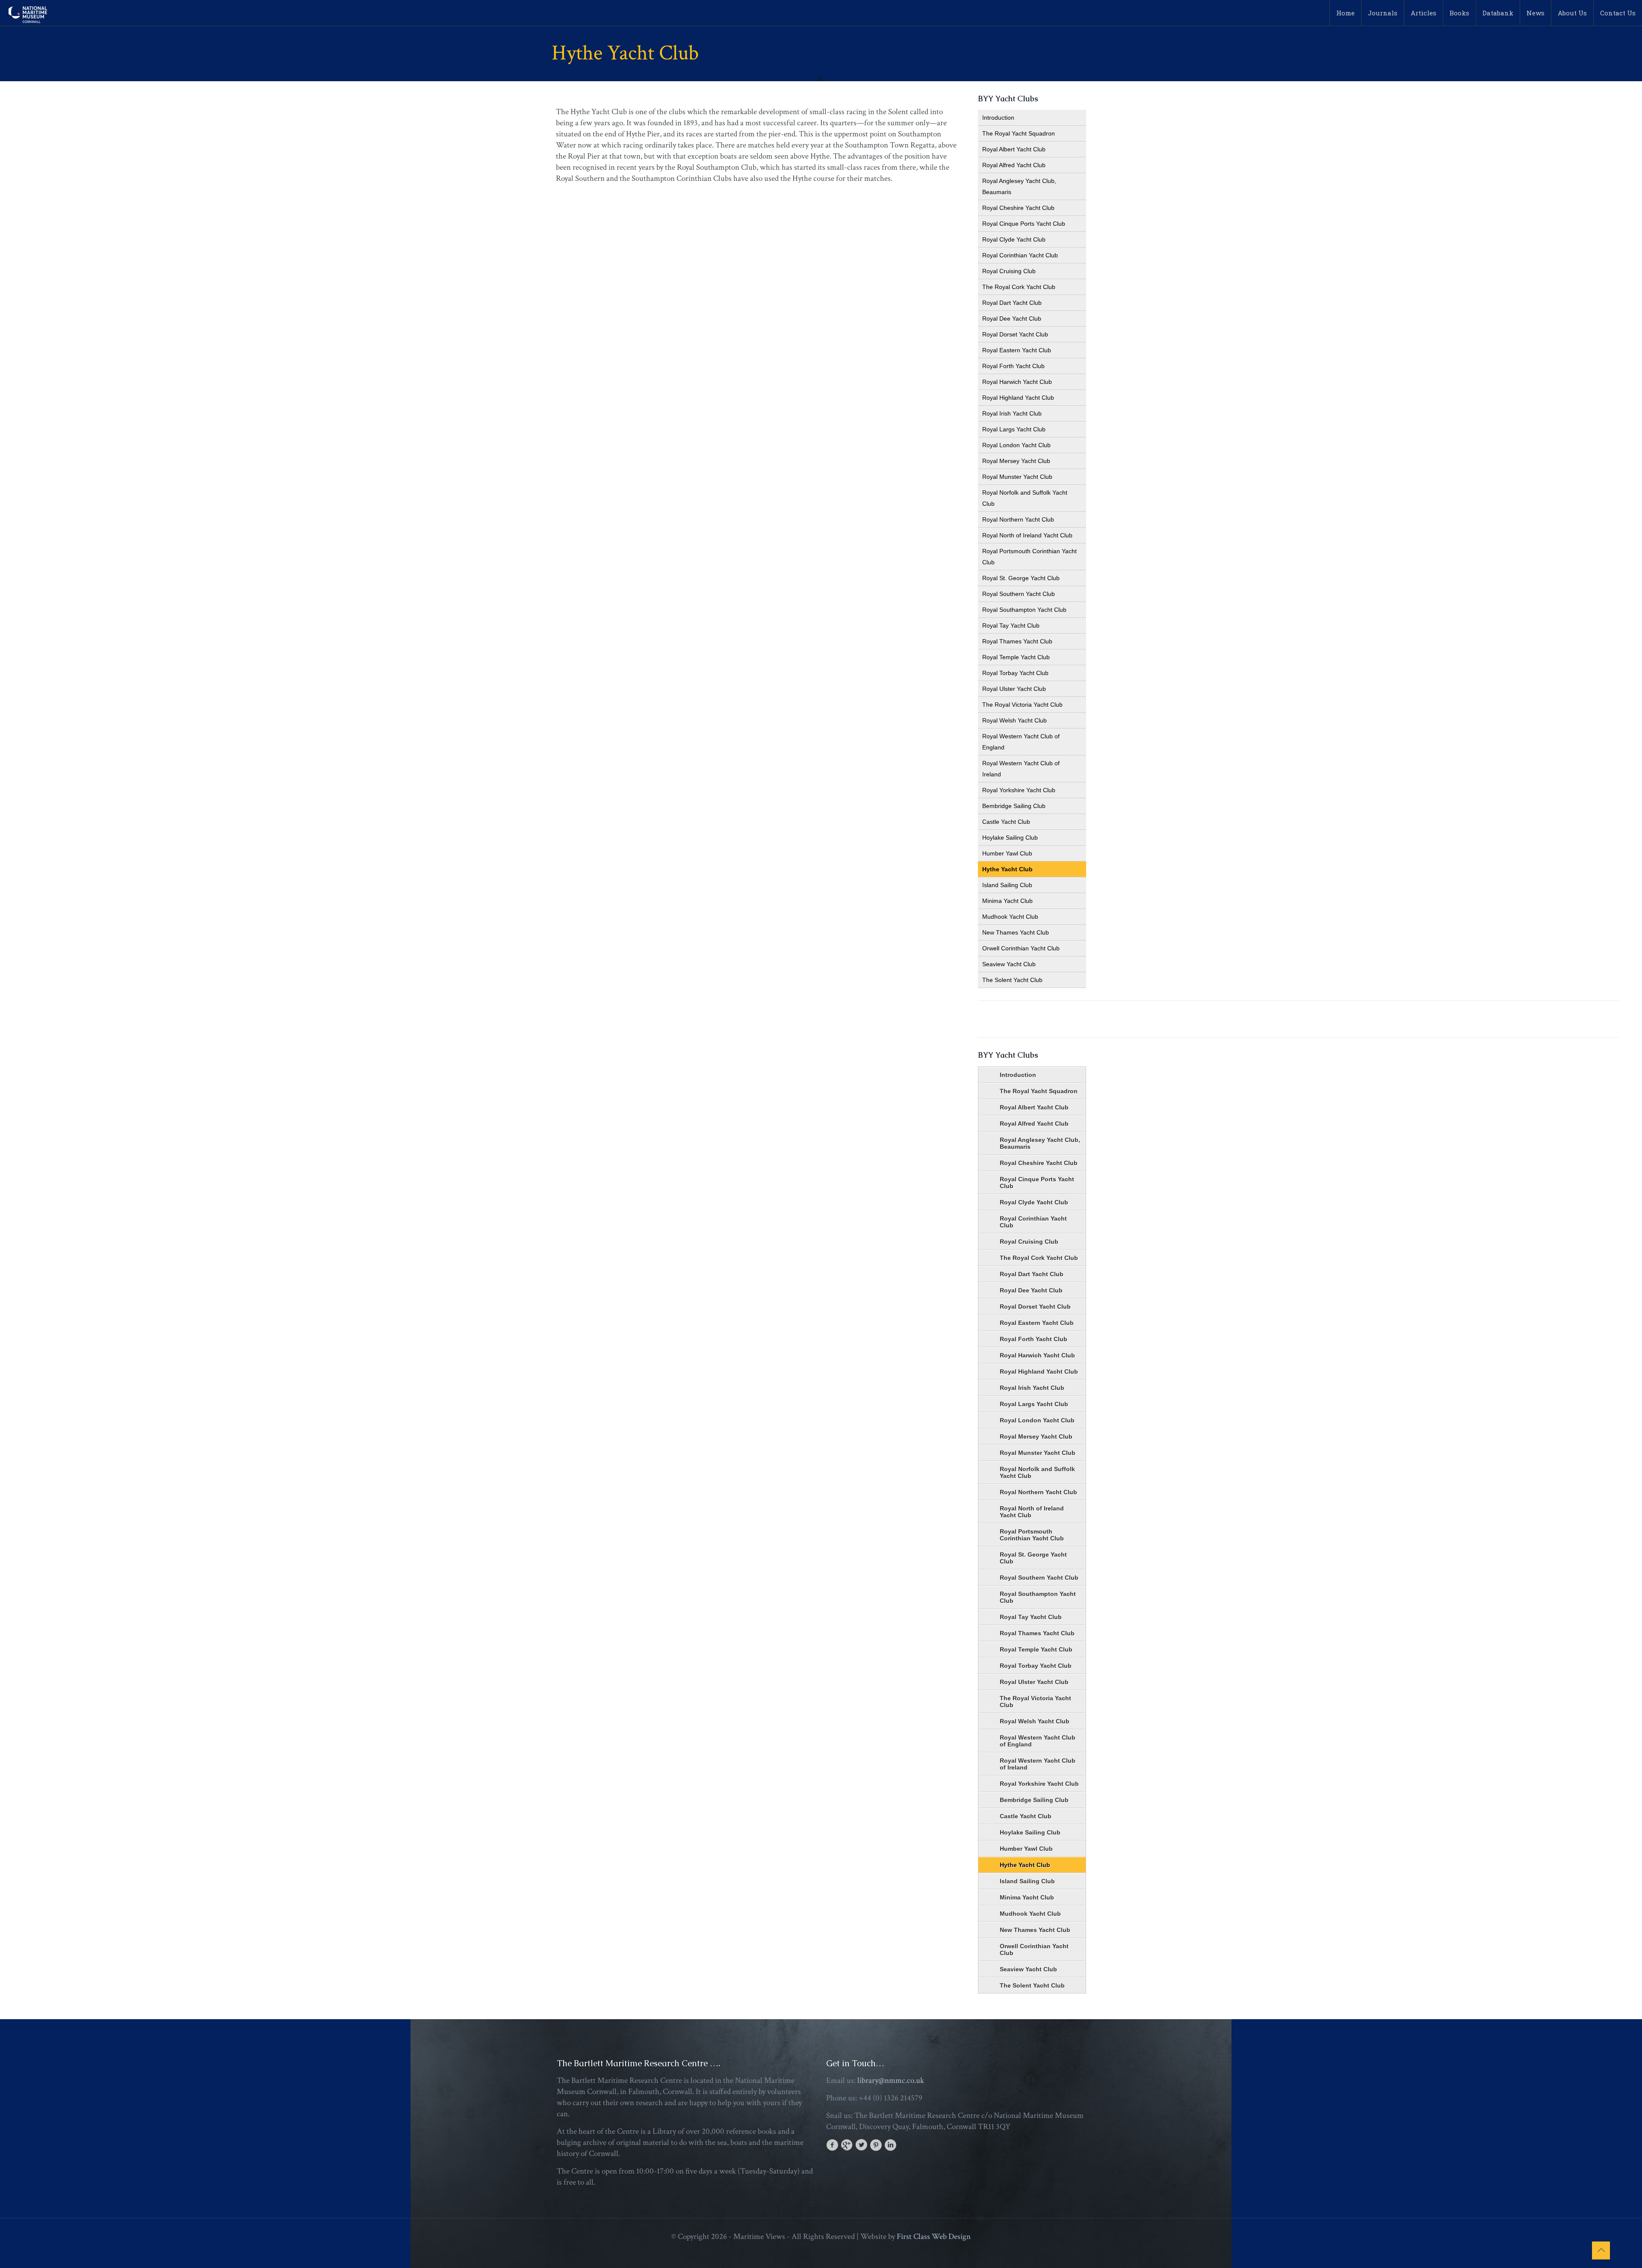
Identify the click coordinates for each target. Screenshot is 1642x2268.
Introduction (998, 118)
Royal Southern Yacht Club (1019, 594)
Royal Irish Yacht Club (1012, 413)
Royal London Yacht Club (1016, 445)
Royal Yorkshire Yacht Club (1019, 790)
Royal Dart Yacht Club (1012, 303)
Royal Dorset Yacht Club (1015, 334)
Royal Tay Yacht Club (1011, 625)
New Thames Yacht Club (1016, 932)
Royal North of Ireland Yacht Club (1027, 535)
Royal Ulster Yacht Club (1014, 689)
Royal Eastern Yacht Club (1017, 350)
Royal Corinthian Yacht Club (1020, 255)
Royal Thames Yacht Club (1017, 641)
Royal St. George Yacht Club (1021, 578)
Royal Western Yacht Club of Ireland (1021, 769)
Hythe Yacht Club (1007, 869)
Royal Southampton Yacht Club (1024, 610)
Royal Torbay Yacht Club (1015, 673)
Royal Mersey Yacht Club (1016, 461)
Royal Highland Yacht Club (1018, 398)
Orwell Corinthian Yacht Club (1021, 948)
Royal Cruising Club (1009, 271)
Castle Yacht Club (1006, 822)
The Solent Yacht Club (1012, 980)
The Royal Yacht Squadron (1019, 133)
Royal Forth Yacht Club (1013, 366)
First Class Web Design (934, 2237)
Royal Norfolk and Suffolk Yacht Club (1025, 498)
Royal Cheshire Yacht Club (1018, 208)
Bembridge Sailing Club (1014, 806)
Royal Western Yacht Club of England (1021, 742)
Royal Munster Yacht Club (1017, 477)
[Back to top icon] (1601, 2250)
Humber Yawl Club (1007, 853)
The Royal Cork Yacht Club (1019, 287)
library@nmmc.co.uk (891, 2081)
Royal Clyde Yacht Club (1014, 239)
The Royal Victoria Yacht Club (1022, 705)
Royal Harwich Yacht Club (1017, 382)
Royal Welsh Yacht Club (1014, 720)
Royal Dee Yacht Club (1012, 319)
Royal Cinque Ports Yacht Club (1024, 224)
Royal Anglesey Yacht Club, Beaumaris (1019, 186)
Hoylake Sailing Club (1010, 838)
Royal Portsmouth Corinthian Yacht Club (1029, 557)
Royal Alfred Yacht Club (1014, 165)
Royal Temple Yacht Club (1016, 657)
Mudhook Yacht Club (1010, 917)
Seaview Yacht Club (1009, 964)
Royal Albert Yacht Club (1014, 149)
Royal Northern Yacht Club (1018, 519)
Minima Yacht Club (1007, 901)
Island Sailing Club (1007, 885)
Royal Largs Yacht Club (1014, 429)
